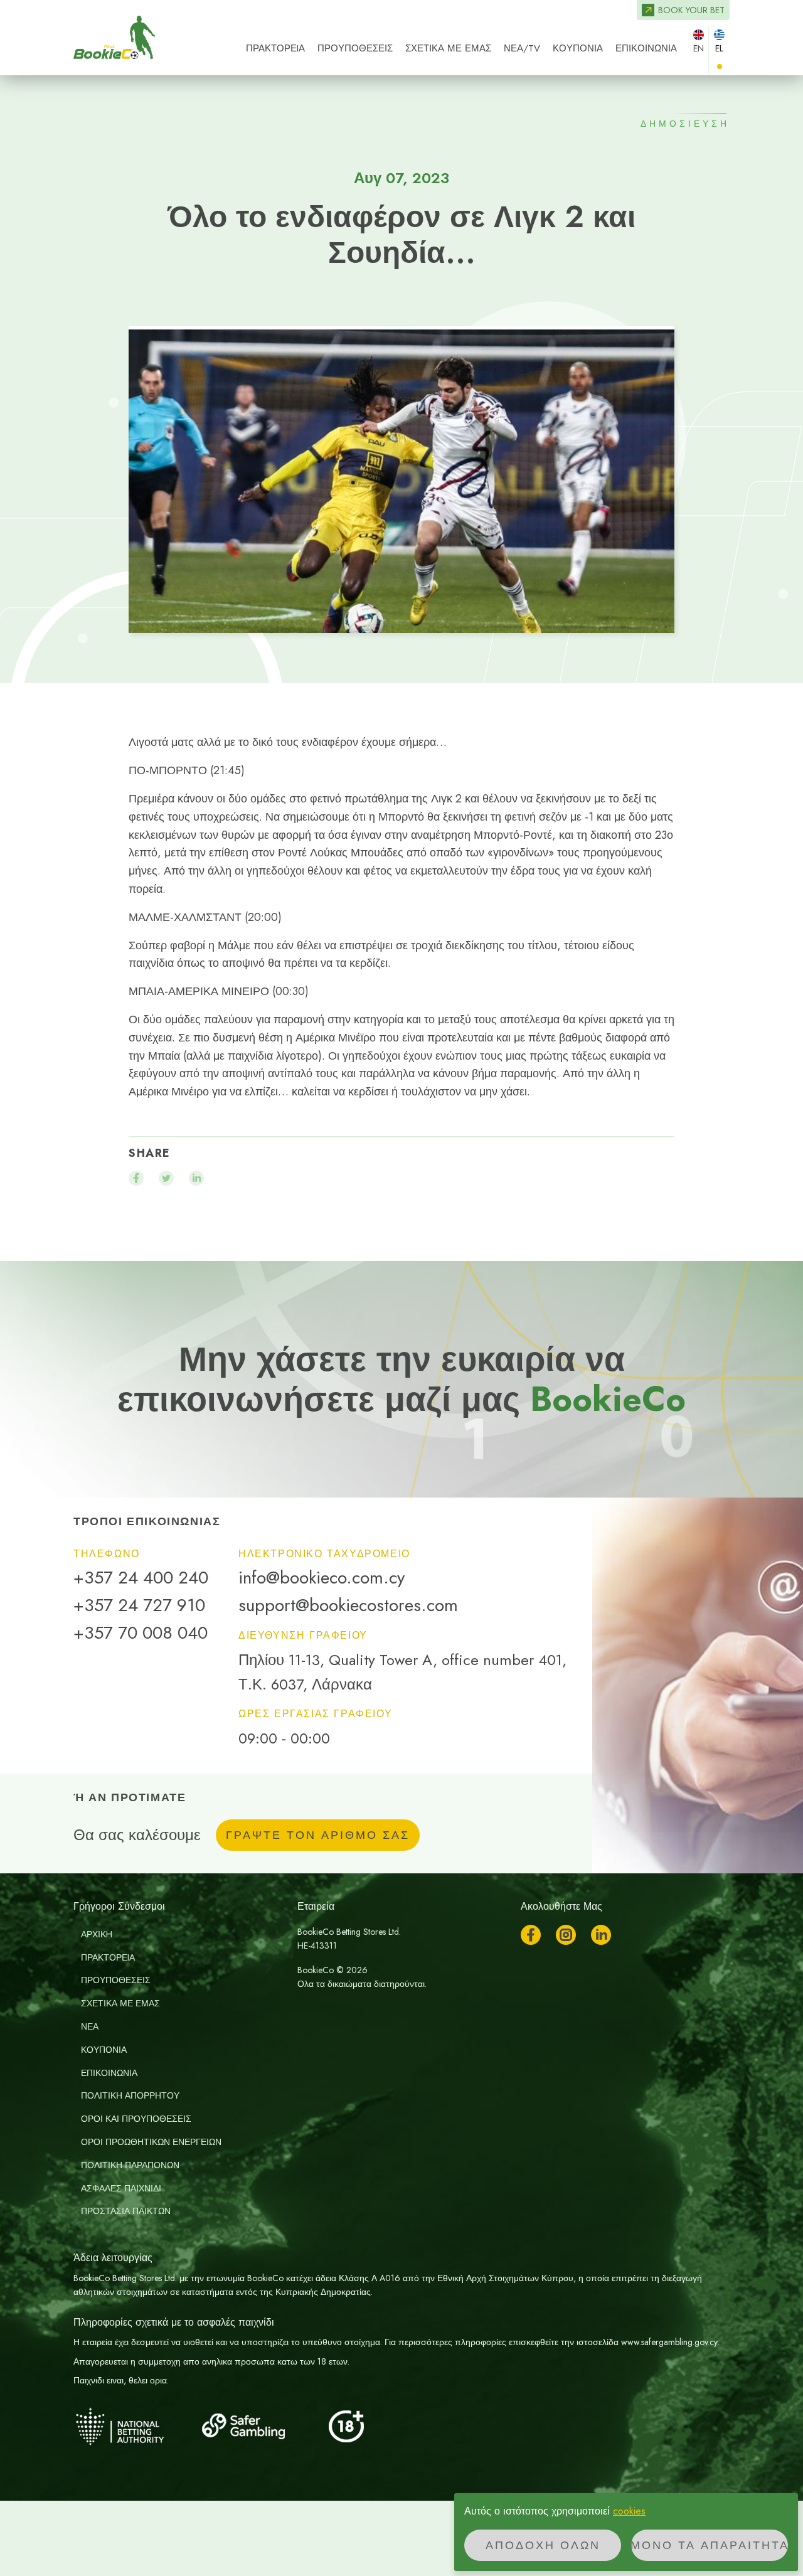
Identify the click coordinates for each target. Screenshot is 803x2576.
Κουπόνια (578, 48)
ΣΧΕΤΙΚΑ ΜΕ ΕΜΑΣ (448, 48)
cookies (629, 2511)
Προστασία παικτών (126, 2211)
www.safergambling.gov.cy (669, 2342)
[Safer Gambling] (262, 2426)
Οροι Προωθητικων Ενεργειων (151, 2142)
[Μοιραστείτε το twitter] (166, 1178)
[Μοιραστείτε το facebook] (136, 1178)
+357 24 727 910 (139, 1605)
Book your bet (691, 10)
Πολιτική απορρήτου (130, 2095)
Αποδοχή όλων (543, 2545)
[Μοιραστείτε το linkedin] (196, 1178)
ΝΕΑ (90, 2026)
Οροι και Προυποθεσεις (136, 2119)
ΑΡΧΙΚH (97, 1934)
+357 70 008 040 (141, 1633)
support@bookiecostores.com (348, 1605)
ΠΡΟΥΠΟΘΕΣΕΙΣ (355, 48)
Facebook (531, 1935)
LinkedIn (601, 1935)
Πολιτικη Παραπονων (130, 2165)
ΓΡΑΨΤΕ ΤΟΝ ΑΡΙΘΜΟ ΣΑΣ (318, 1835)
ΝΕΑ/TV (522, 48)
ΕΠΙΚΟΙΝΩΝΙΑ (646, 48)
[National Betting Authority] (136, 2426)
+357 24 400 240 (141, 1578)
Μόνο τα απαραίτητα (710, 2545)
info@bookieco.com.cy (322, 1578)
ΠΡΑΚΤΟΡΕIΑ (275, 48)
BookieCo (114, 38)
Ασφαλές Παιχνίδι (121, 2188)
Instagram (566, 1935)
